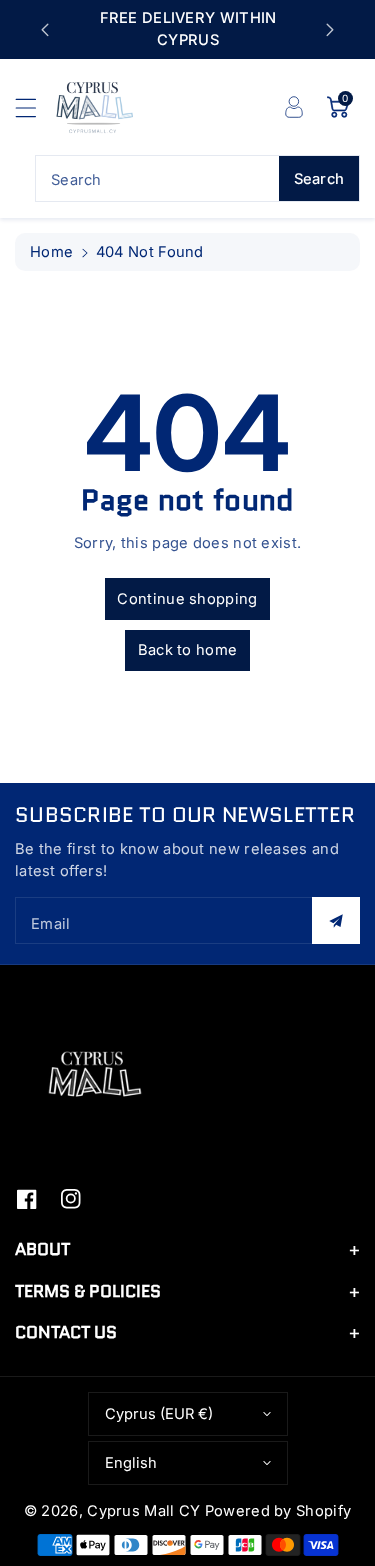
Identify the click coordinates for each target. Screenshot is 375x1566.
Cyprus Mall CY (143, 1511)
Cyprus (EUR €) (159, 1414)
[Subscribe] (336, 920)
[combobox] (197, 178)
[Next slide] (330, 30)
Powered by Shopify (278, 1511)
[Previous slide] (45, 30)
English (131, 1463)
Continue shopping (187, 599)
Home (51, 252)
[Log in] (294, 107)
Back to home (188, 650)
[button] (35, 107)
